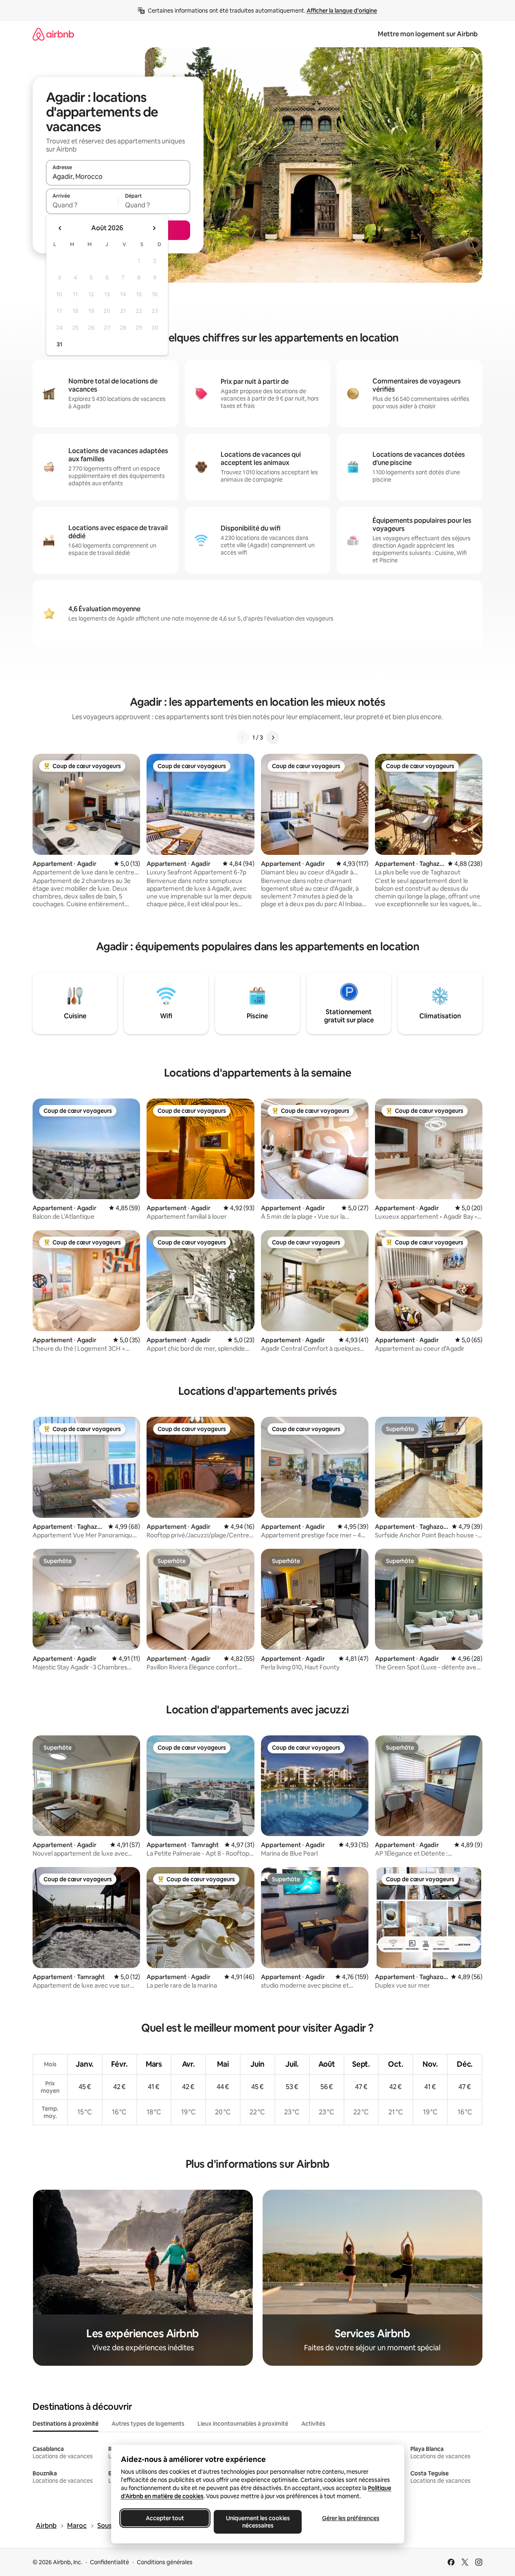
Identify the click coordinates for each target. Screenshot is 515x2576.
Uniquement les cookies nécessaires (257, 2522)
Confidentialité (110, 2562)
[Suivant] (273, 738)
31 (59, 344)
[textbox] (82, 205)
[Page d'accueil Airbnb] (53, 34)
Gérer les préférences (350, 2518)
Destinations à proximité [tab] (66, 2424)
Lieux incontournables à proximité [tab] (243, 2424)
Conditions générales (165, 2562)
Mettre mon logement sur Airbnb (428, 34)
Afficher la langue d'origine (342, 11)
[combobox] (118, 176)
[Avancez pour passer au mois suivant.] (154, 228)
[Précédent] (243, 738)
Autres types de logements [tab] (148, 2424)
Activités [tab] (313, 2424)
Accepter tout (165, 2518)
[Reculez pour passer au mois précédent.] (60, 228)
